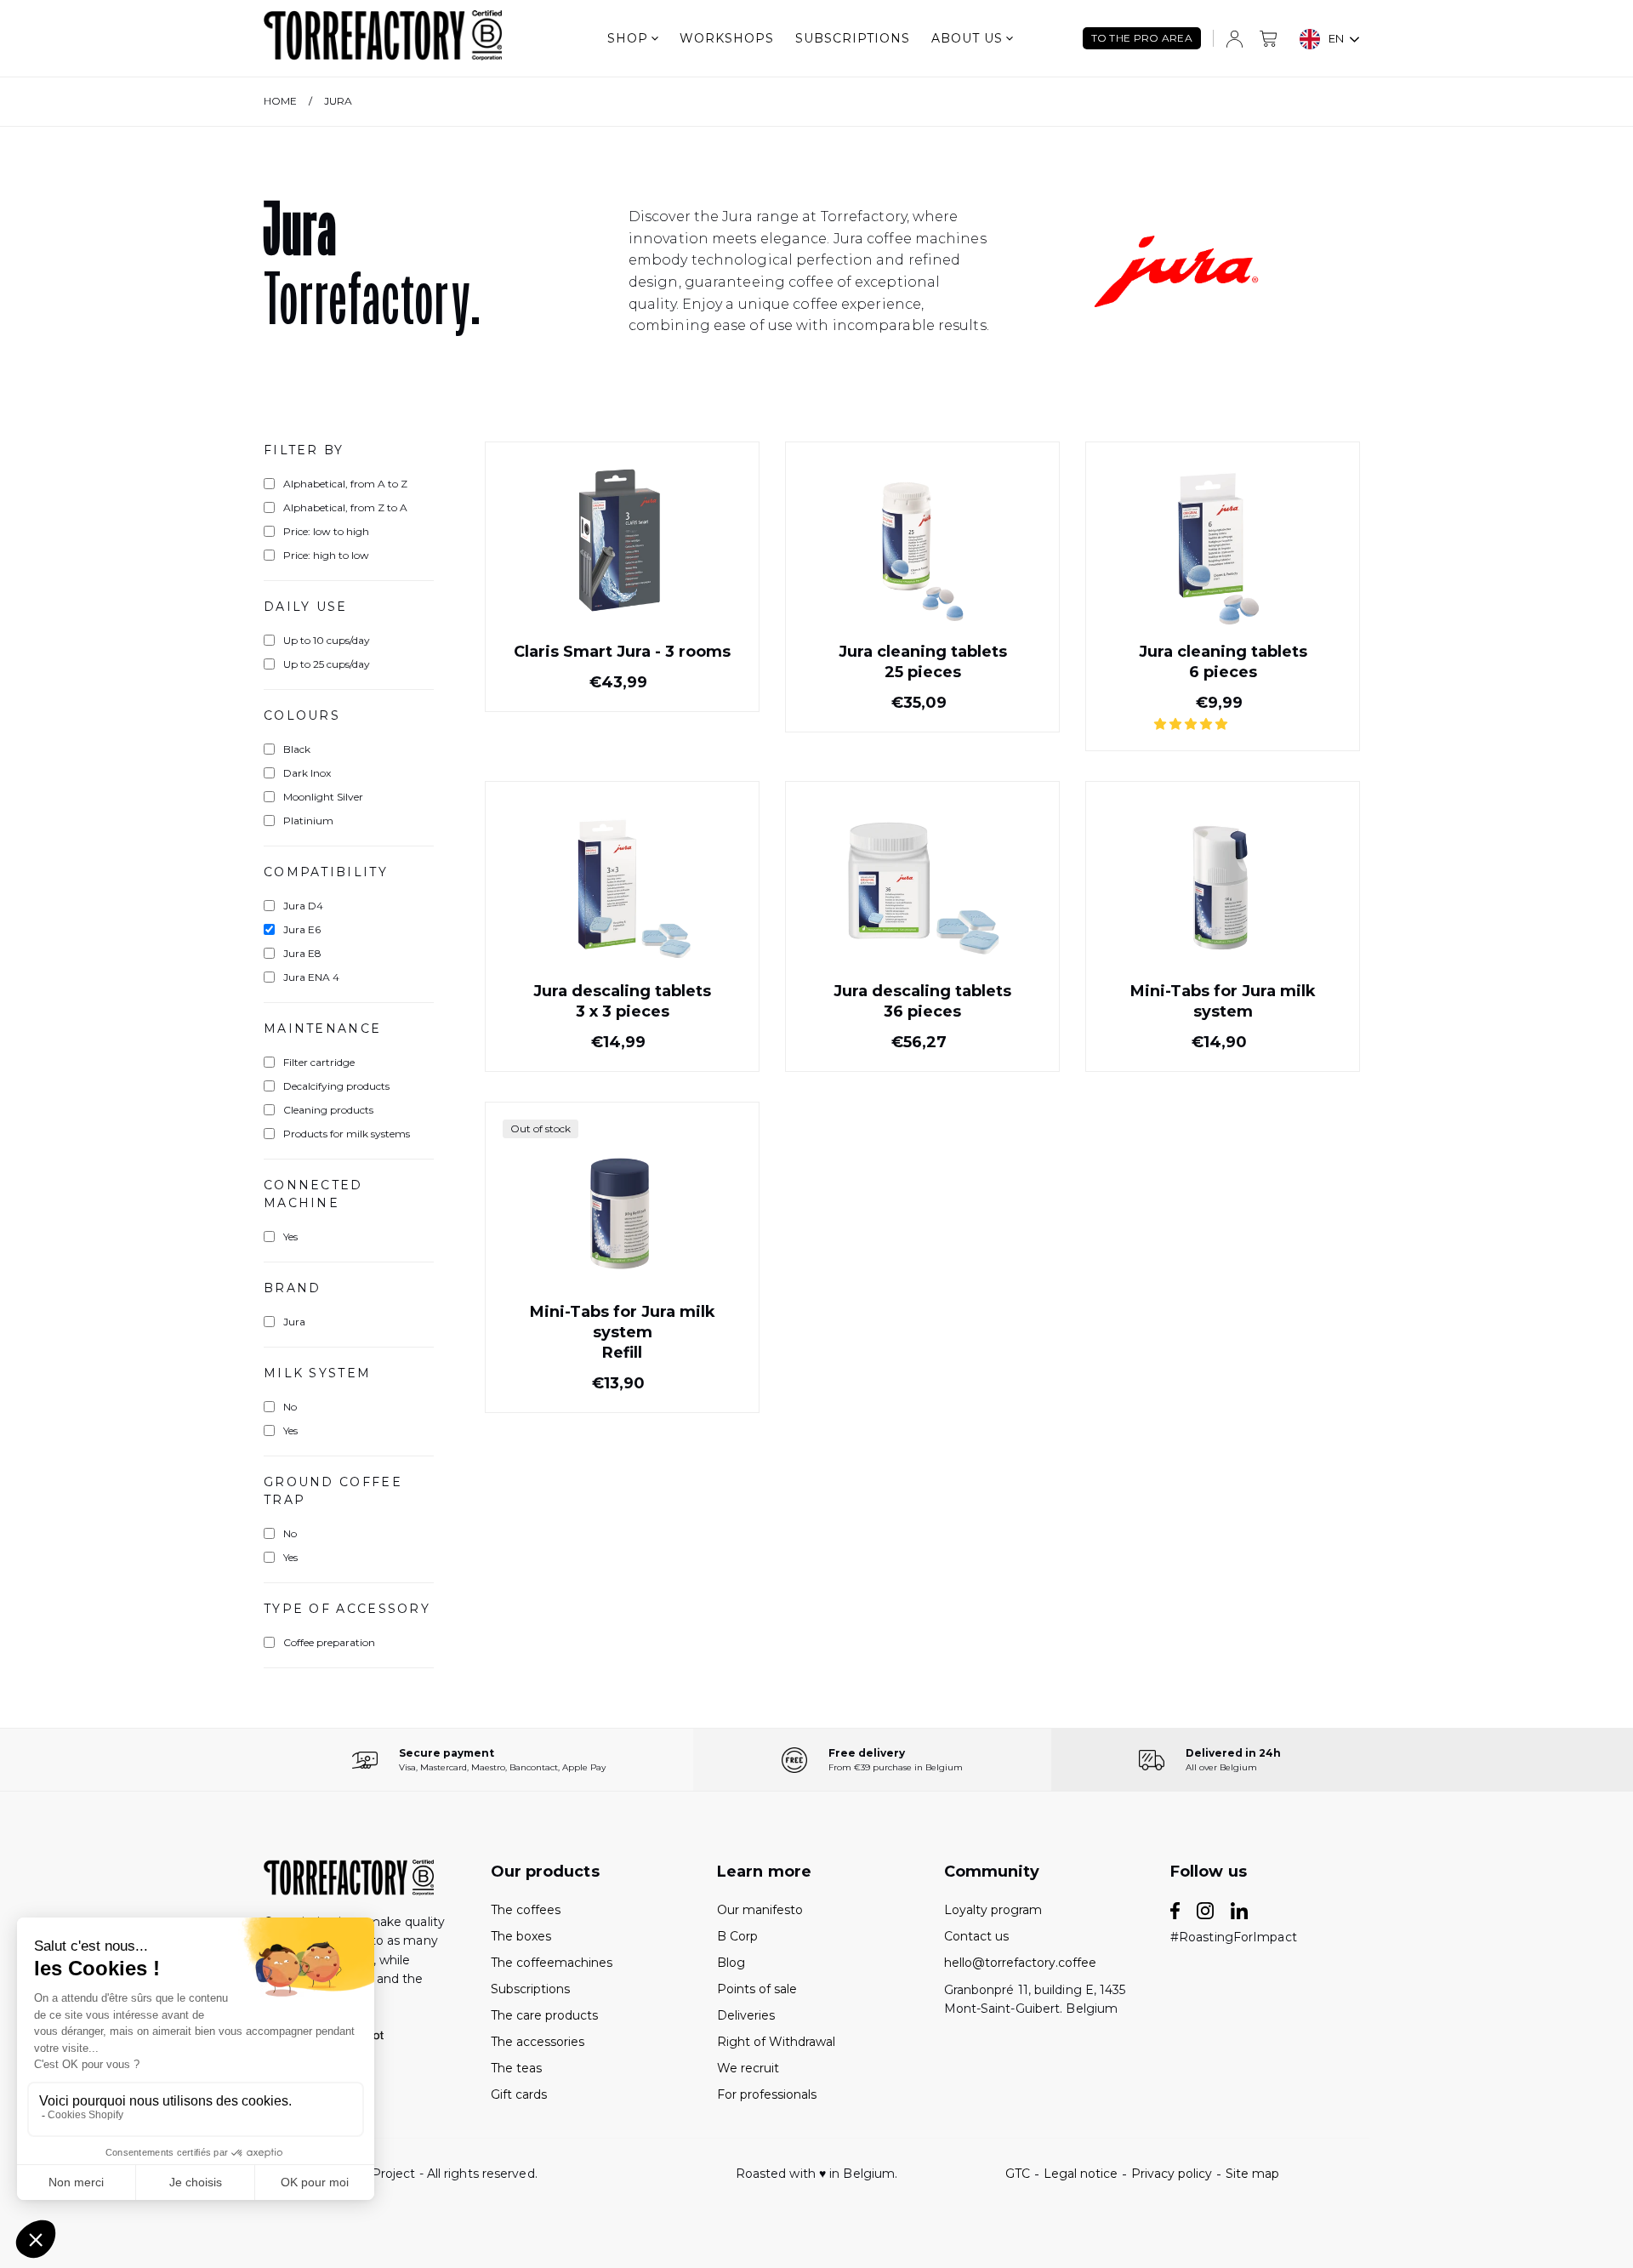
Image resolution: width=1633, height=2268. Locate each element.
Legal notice (1081, 2174)
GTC (1018, 2174)
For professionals (767, 2094)
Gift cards (519, 2094)
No (290, 1407)
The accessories (538, 2042)
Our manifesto (760, 1910)
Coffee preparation (329, 1642)
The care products (544, 2015)
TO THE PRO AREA (1142, 38)
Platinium (308, 821)
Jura (338, 101)
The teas (516, 2068)
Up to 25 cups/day (327, 664)
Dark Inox (307, 773)
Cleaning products (328, 1110)
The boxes (521, 1936)
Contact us (976, 1936)
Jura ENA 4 (311, 977)
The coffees (526, 1910)
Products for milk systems (347, 1134)
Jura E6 (302, 929)
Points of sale (757, 1989)
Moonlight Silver (323, 797)
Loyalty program (993, 1910)
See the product (623, 672)
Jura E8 (302, 953)
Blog (731, 1963)
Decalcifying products (336, 1086)
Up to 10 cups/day (327, 640)
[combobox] (1330, 39)
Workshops (727, 38)
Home (280, 101)
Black (297, 749)
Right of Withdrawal (776, 2042)
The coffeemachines (552, 1963)
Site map (1252, 2174)
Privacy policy (1172, 2174)
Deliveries (746, 2015)
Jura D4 (303, 906)
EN (1336, 38)
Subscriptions (853, 38)
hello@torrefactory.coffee (1020, 1963)
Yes (290, 1237)
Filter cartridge (319, 1062)
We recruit (748, 2068)
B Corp (737, 1936)
